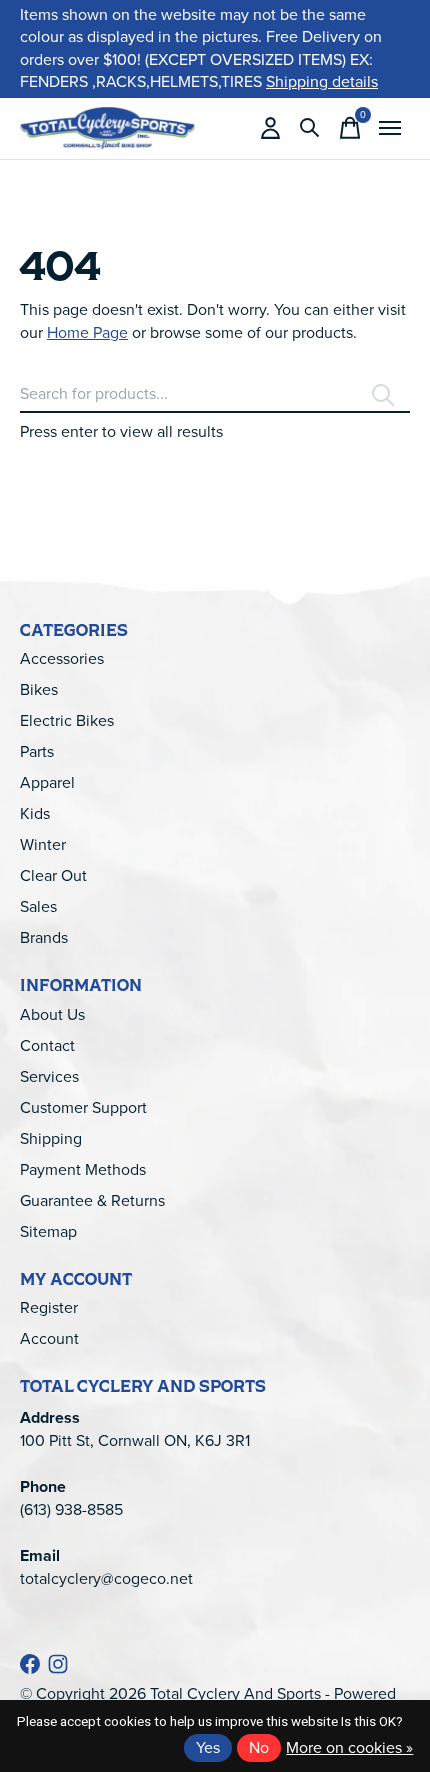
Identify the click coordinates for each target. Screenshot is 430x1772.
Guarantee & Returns (92, 1200)
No (259, 1747)
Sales (38, 906)
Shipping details (322, 81)
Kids (35, 813)
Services (49, 1076)
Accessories (62, 658)
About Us (52, 1014)
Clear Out (53, 875)
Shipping (51, 1138)
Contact (47, 1045)
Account (49, 1338)
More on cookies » (349, 1747)
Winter (43, 844)
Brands (44, 937)
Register (49, 1307)
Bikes (39, 689)
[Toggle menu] (390, 128)
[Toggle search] (310, 128)
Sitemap (48, 1231)
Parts (37, 751)
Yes (208, 1747)
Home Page (87, 332)
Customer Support (83, 1107)
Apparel (47, 782)
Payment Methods (83, 1169)
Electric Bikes (67, 720)
